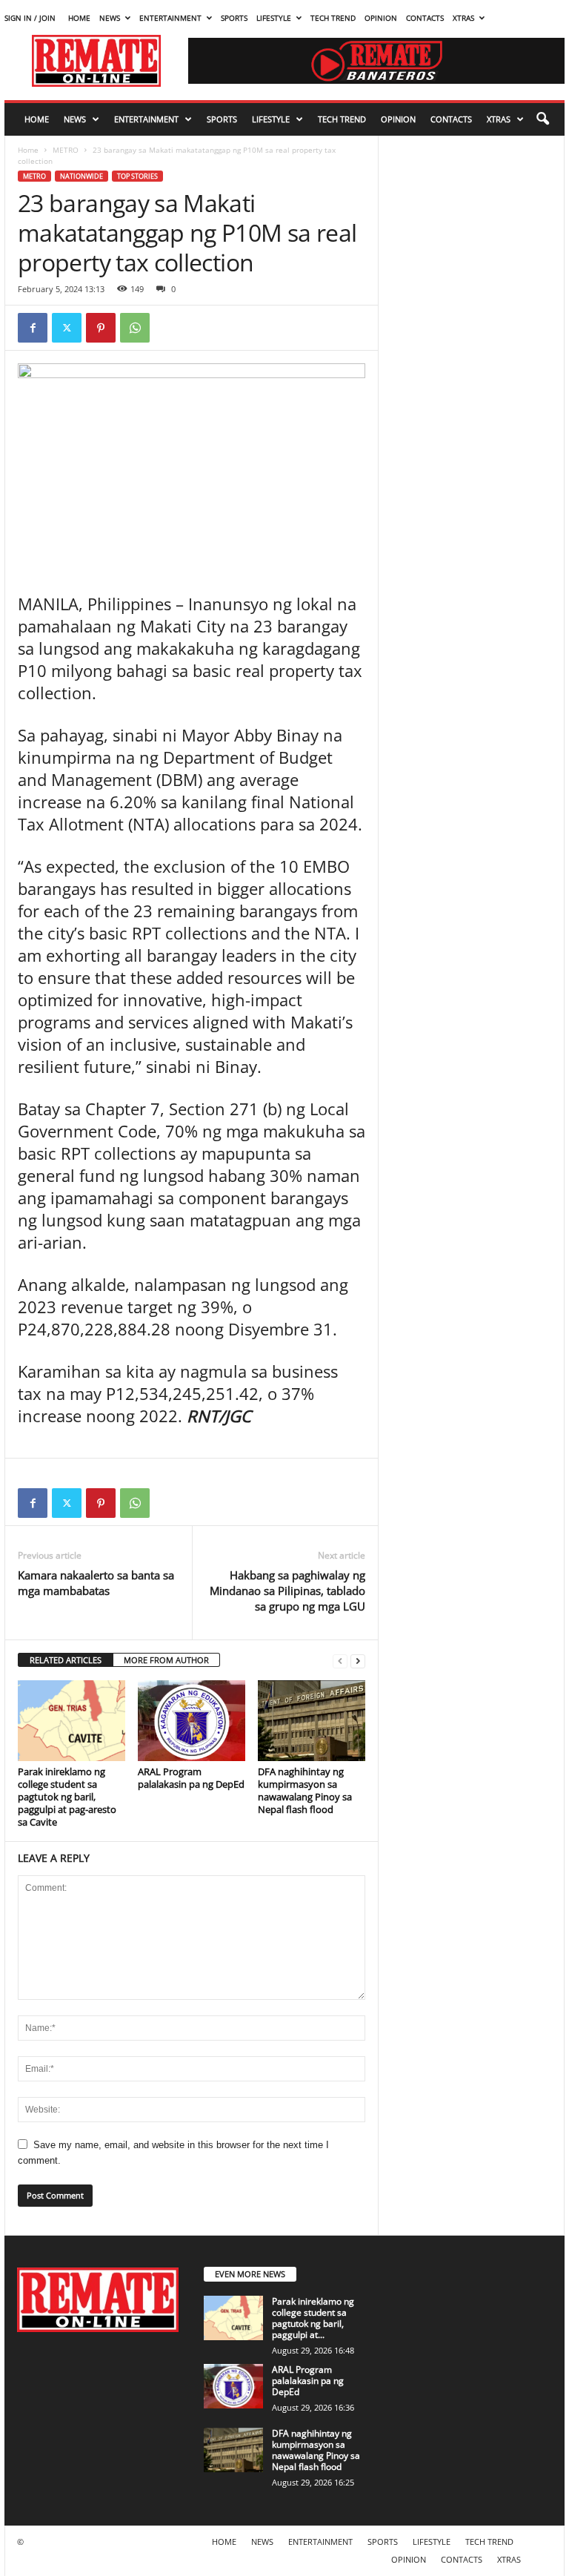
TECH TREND (333, 18)
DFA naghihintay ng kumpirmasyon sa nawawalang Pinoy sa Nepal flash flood (305, 1790)
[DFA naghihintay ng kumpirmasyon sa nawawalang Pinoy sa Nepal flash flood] (312, 1720)
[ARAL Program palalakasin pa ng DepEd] (192, 1720)
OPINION (381, 18)
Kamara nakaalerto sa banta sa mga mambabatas (96, 1583)
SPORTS (234, 18)
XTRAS (463, 18)
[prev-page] (340, 1661)
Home (28, 150)
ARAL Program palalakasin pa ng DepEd (191, 1778)
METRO (66, 150)
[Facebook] (33, 328)
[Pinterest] (101, 328)
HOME (79, 18)
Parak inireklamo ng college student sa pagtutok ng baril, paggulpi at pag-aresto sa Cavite (67, 1797)
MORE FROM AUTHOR (166, 1660)
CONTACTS (425, 18)
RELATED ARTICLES (66, 1660)
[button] (542, 119)
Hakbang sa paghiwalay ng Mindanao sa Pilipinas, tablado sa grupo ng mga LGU (287, 1591)
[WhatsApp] (135, 328)
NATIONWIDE (81, 176)
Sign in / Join (30, 18)
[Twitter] (67, 328)
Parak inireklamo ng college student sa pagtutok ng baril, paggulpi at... (313, 2318)
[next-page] (358, 1661)
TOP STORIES (137, 176)
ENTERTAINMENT (170, 18)
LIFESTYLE (274, 18)
